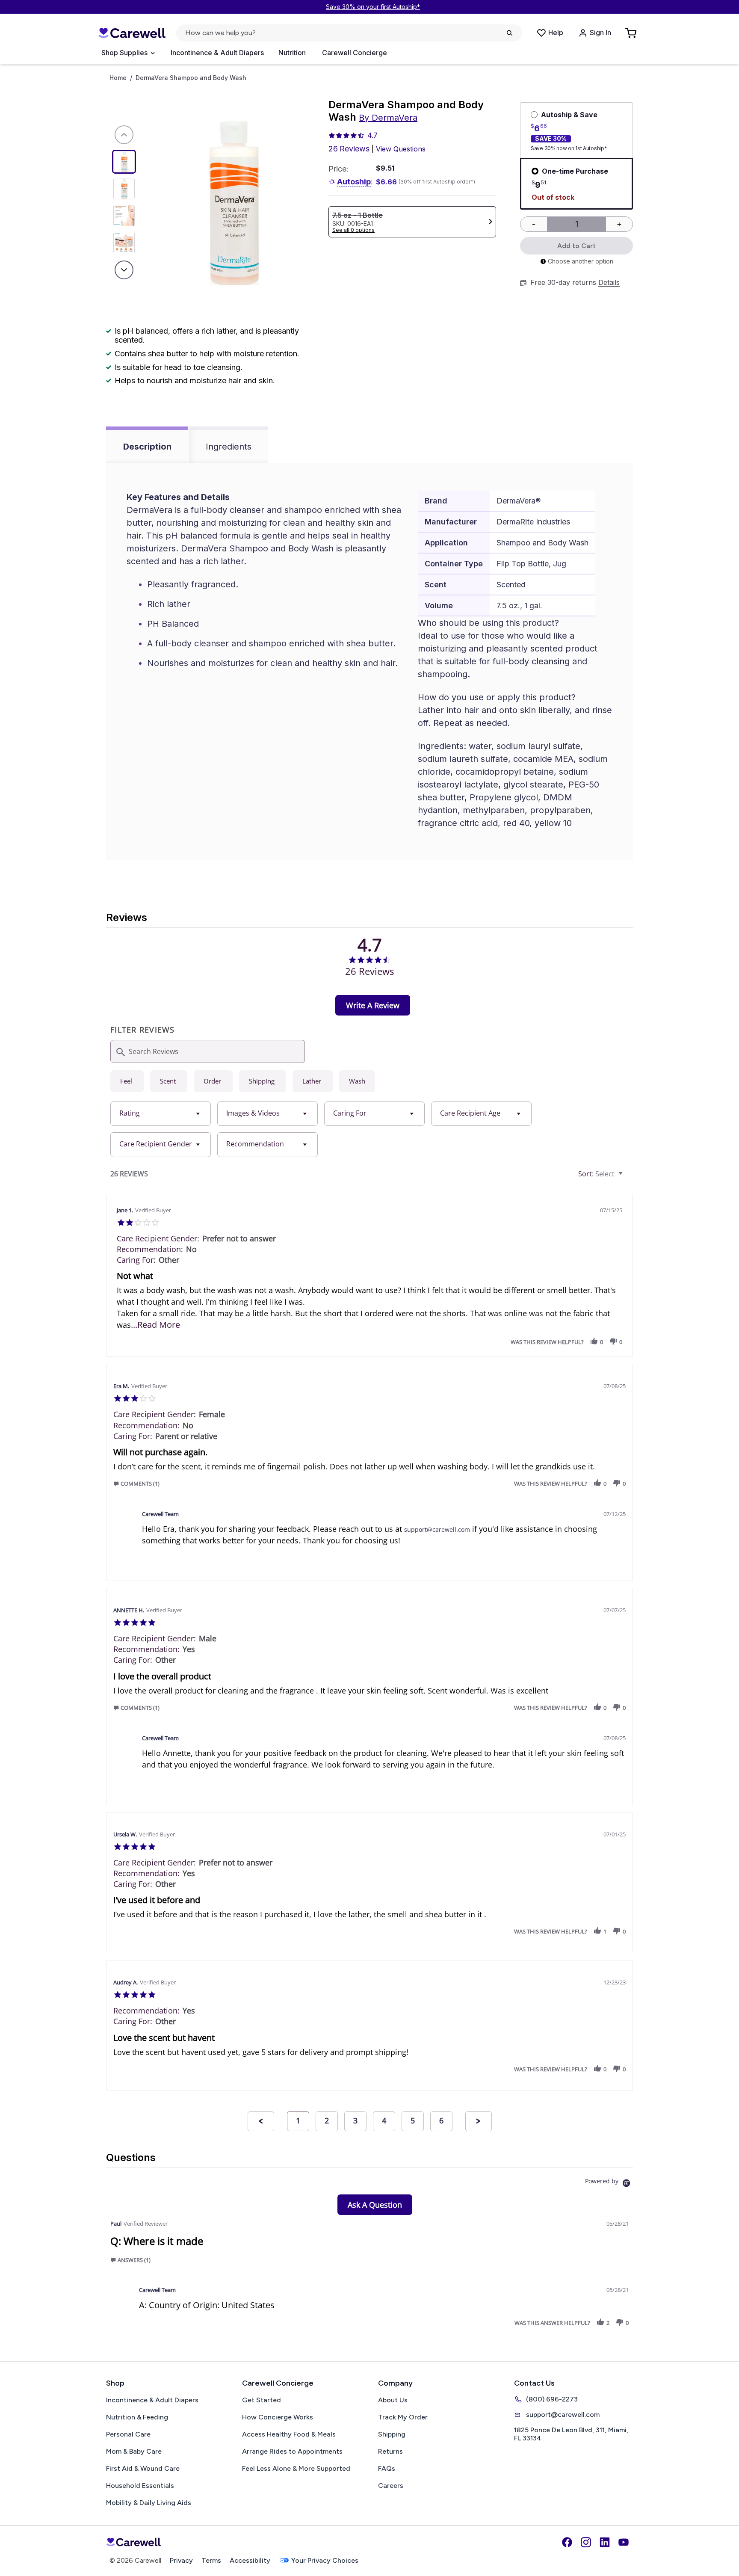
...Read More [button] (155, 1325)
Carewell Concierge (355, 53)
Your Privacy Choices (325, 2560)
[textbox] (627, 1177)
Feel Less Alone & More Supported (296, 2468)
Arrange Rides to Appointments (292, 2451)
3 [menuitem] (355, 2120)
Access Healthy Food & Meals (289, 2434)
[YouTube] (624, 2542)
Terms (211, 2560)
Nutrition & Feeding (137, 2417)
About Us (393, 2400)
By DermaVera (388, 118)
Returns (390, 2451)
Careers (391, 2486)
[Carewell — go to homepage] (132, 33)
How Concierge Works (278, 2417)
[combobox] (161, 1114)
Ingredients (229, 447)
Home (118, 78)
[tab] (373, 1005)
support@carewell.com (437, 1529)
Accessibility (250, 2560)
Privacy (181, 2560)
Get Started (262, 2400)
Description (147, 447)
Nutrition (292, 53)
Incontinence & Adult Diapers (217, 53)
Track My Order (403, 2417)
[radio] (127, 1081)
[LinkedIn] (605, 2542)
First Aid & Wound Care (143, 2468)
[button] (594, 1342)
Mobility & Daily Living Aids (149, 2503)
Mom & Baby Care (134, 2451)
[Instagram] (586, 2542)
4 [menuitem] (384, 2120)
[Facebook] (567, 2542)
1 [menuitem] (298, 2120)
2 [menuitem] (327, 2120)
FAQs (387, 2468)
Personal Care (128, 2434)
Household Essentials (140, 2486)
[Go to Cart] (632, 33)
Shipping (392, 2434)
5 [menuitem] (413, 2120)
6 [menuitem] (441, 2120)
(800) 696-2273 (552, 2399)
